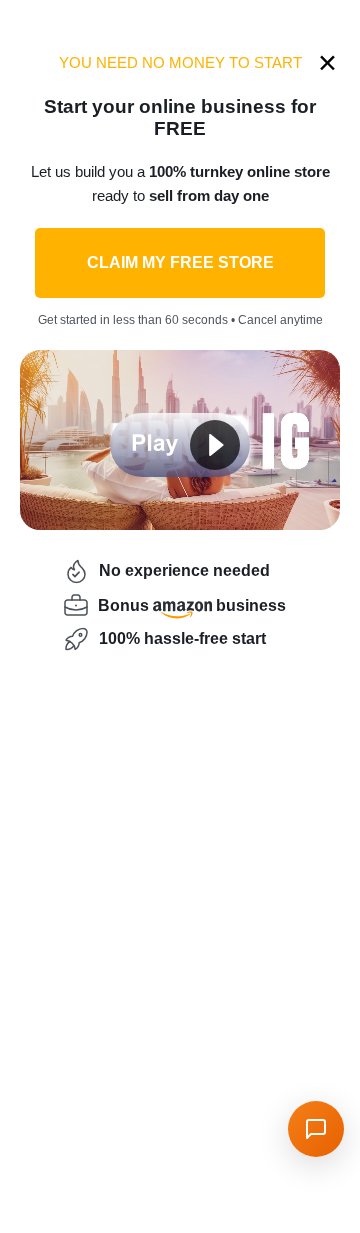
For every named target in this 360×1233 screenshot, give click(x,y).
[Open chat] (316, 1129)
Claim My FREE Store (180, 262)
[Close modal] (327, 62)
